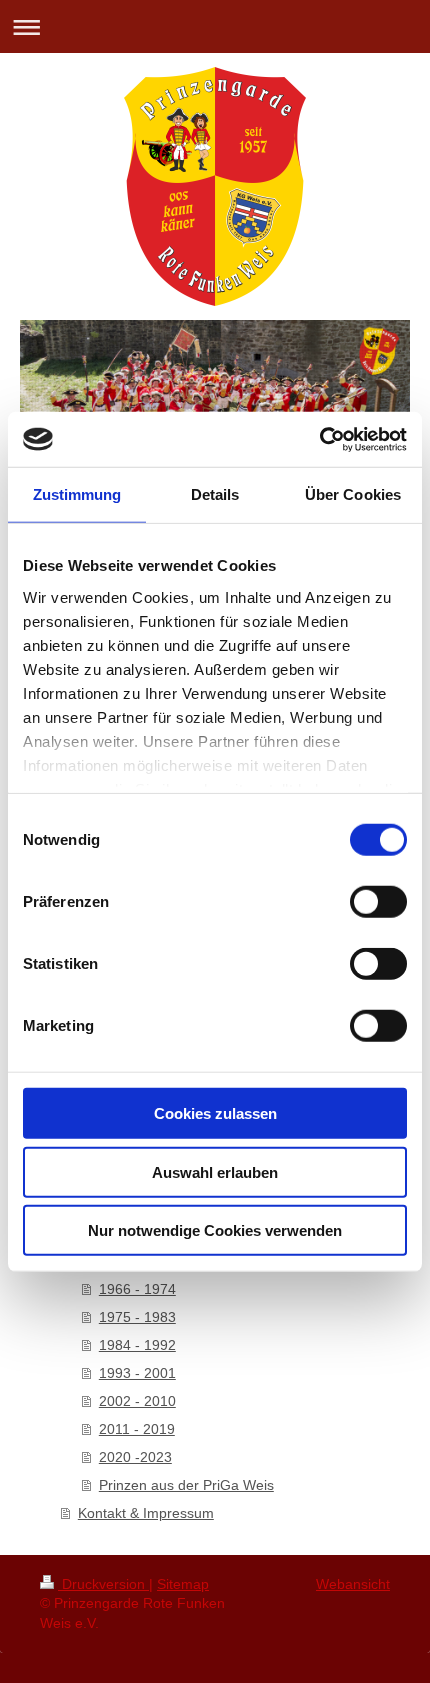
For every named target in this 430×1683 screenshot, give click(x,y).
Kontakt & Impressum (146, 1513)
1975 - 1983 (137, 1317)
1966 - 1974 (137, 1289)
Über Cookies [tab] (353, 494)
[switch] (378, 902)
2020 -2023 (135, 1457)
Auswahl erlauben (215, 1171)
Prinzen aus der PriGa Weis (186, 1485)
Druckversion (103, 1584)
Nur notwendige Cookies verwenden (215, 1230)
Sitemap (183, 1584)
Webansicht (353, 1584)
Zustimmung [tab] (77, 494)
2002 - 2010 (137, 1401)
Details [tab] (215, 494)
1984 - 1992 (137, 1345)
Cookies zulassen (215, 1113)
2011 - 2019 (137, 1429)
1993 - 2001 (137, 1373)
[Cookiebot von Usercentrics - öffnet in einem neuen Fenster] (319, 439)
